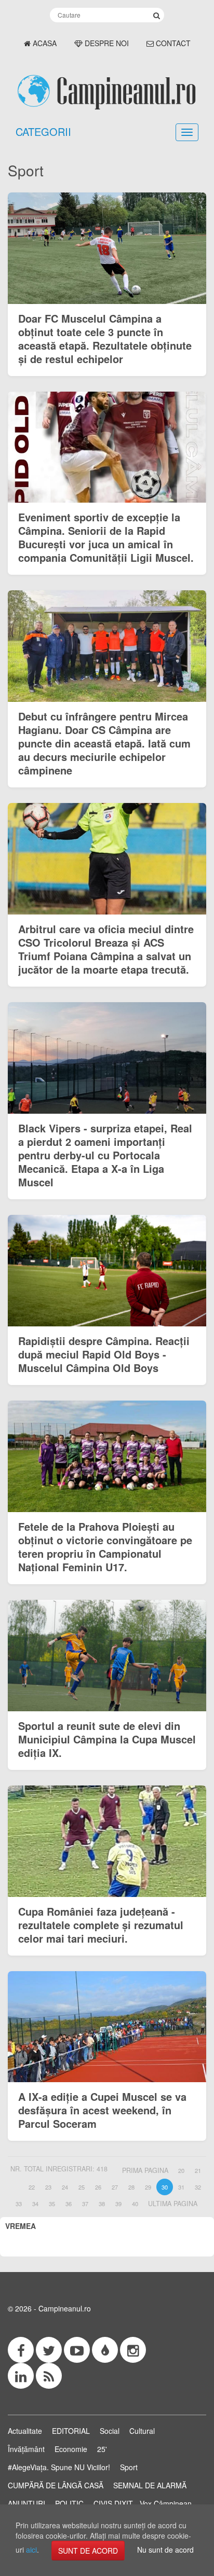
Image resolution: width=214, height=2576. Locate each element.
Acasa (44, 43)
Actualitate (25, 2431)
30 (165, 2187)
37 (85, 2204)
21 (198, 2170)
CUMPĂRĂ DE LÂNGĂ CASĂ (56, 2485)
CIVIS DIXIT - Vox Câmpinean (143, 2503)
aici (31, 2550)
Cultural (142, 2431)
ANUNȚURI (26, 2503)
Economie (71, 2449)
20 (181, 2170)
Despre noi (106, 43)
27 (115, 2187)
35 (52, 2204)
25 (82, 2187)
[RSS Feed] (49, 2376)
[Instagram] (133, 2350)
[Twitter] (49, 2350)
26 (98, 2187)
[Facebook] (21, 2350)
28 (131, 2187)
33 (19, 2204)
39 (118, 2204)
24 (65, 2187)
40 (135, 2204)
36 (69, 2204)
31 (181, 2187)
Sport (129, 2467)
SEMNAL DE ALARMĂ (150, 2485)
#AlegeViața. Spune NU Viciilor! (59, 2467)
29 (148, 2187)
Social (110, 2431)
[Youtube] (77, 2350)
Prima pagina (145, 2170)
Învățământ (26, 2449)
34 (35, 2204)
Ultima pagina (173, 2204)
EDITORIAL (71, 2431)
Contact (172, 43)
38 (102, 2204)
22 (32, 2187)
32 (198, 2187)
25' (102, 2449)
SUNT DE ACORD (88, 2551)
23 (48, 2187)
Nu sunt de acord (165, 2550)
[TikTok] (105, 2350)
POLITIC (69, 2503)
